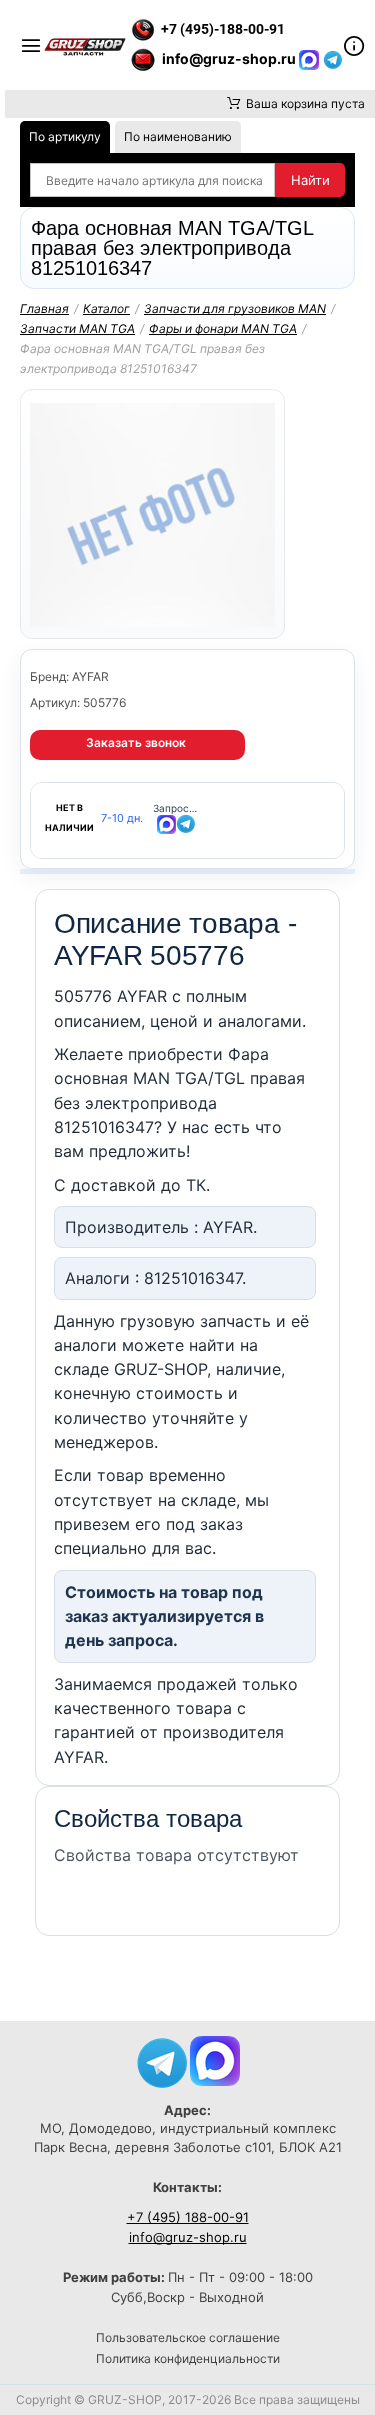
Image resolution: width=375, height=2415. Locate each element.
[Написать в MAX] (311, 58)
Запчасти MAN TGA (77, 328)
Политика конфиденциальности (188, 2358)
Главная (44, 308)
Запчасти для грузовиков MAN (235, 308)
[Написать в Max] (215, 2059)
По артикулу (65, 136)
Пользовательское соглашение (188, 2337)
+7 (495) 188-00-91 (188, 2217)
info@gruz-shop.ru (188, 2237)
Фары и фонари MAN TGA (223, 328)
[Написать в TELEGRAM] (333, 58)
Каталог (106, 308)
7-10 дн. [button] (122, 818)
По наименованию (178, 136)
